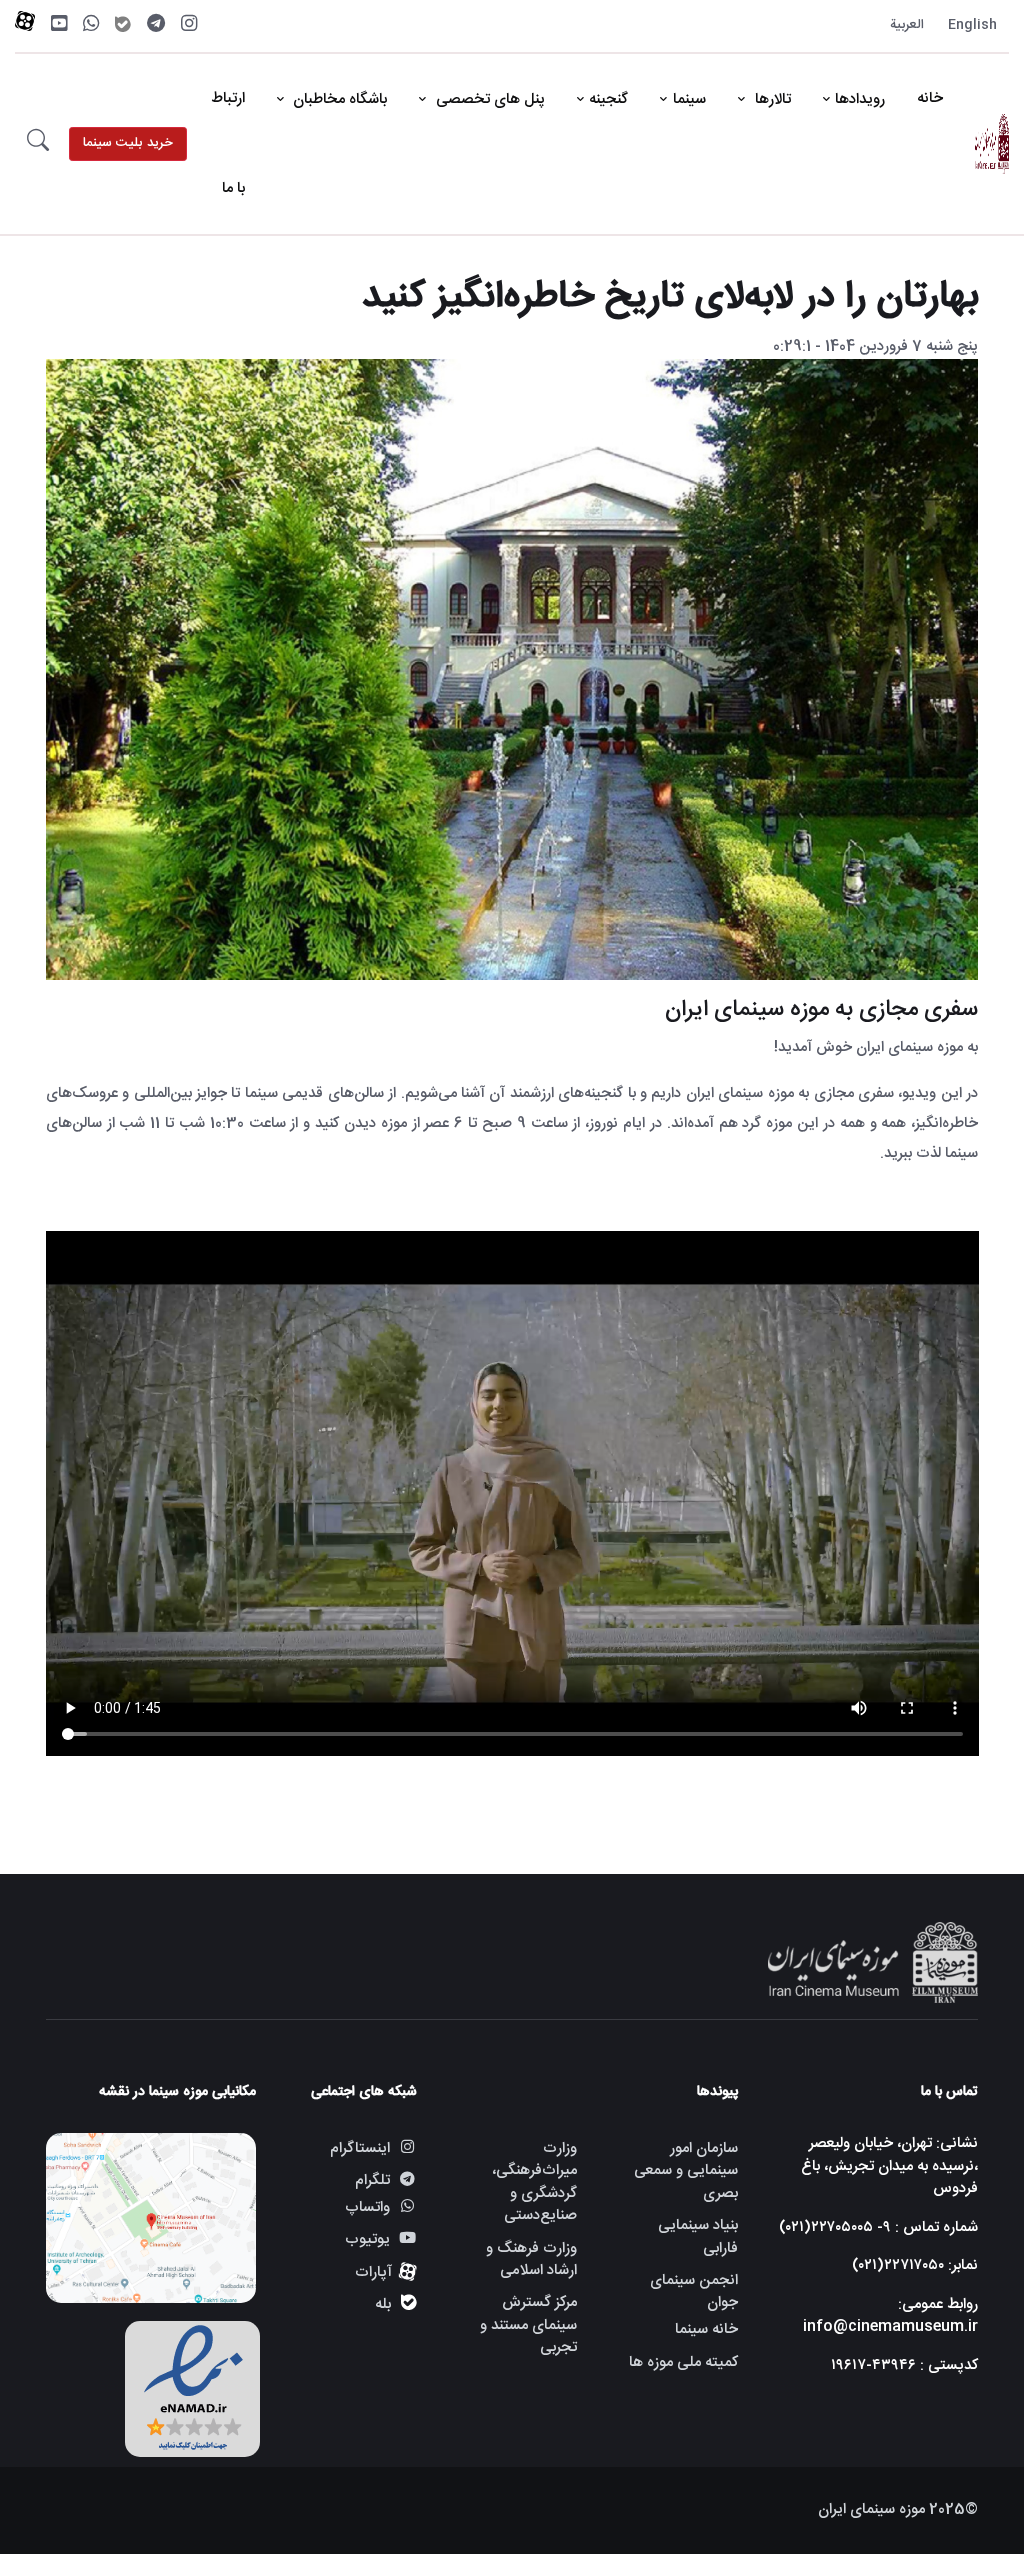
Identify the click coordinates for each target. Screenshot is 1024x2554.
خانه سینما (706, 2330)
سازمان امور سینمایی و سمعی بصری (685, 2171)
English (972, 25)
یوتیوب (367, 2239)
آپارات (373, 2272)
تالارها (771, 99)
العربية (907, 25)
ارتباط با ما (228, 143)
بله (383, 2304)
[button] (38, 144)
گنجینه (608, 99)
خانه (930, 98)
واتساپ (367, 2208)
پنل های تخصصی (488, 99)
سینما (689, 99)
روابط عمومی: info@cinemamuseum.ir (890, 2316)
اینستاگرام (360, 2148)
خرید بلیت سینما (128, 143)
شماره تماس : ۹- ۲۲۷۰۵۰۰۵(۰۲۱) (878, 2227)
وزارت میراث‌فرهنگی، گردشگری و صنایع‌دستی (534, 2182)
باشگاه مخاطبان (338, 99)
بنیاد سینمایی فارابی (697, 2237)
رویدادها (860, 99)
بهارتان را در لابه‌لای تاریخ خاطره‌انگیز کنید (670, 298)
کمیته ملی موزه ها (683, 2362)
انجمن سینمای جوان (693, 2292)
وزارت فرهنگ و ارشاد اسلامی (531, 2260)
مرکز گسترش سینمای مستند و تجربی (528, 2325)
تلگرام (372, 2180)
